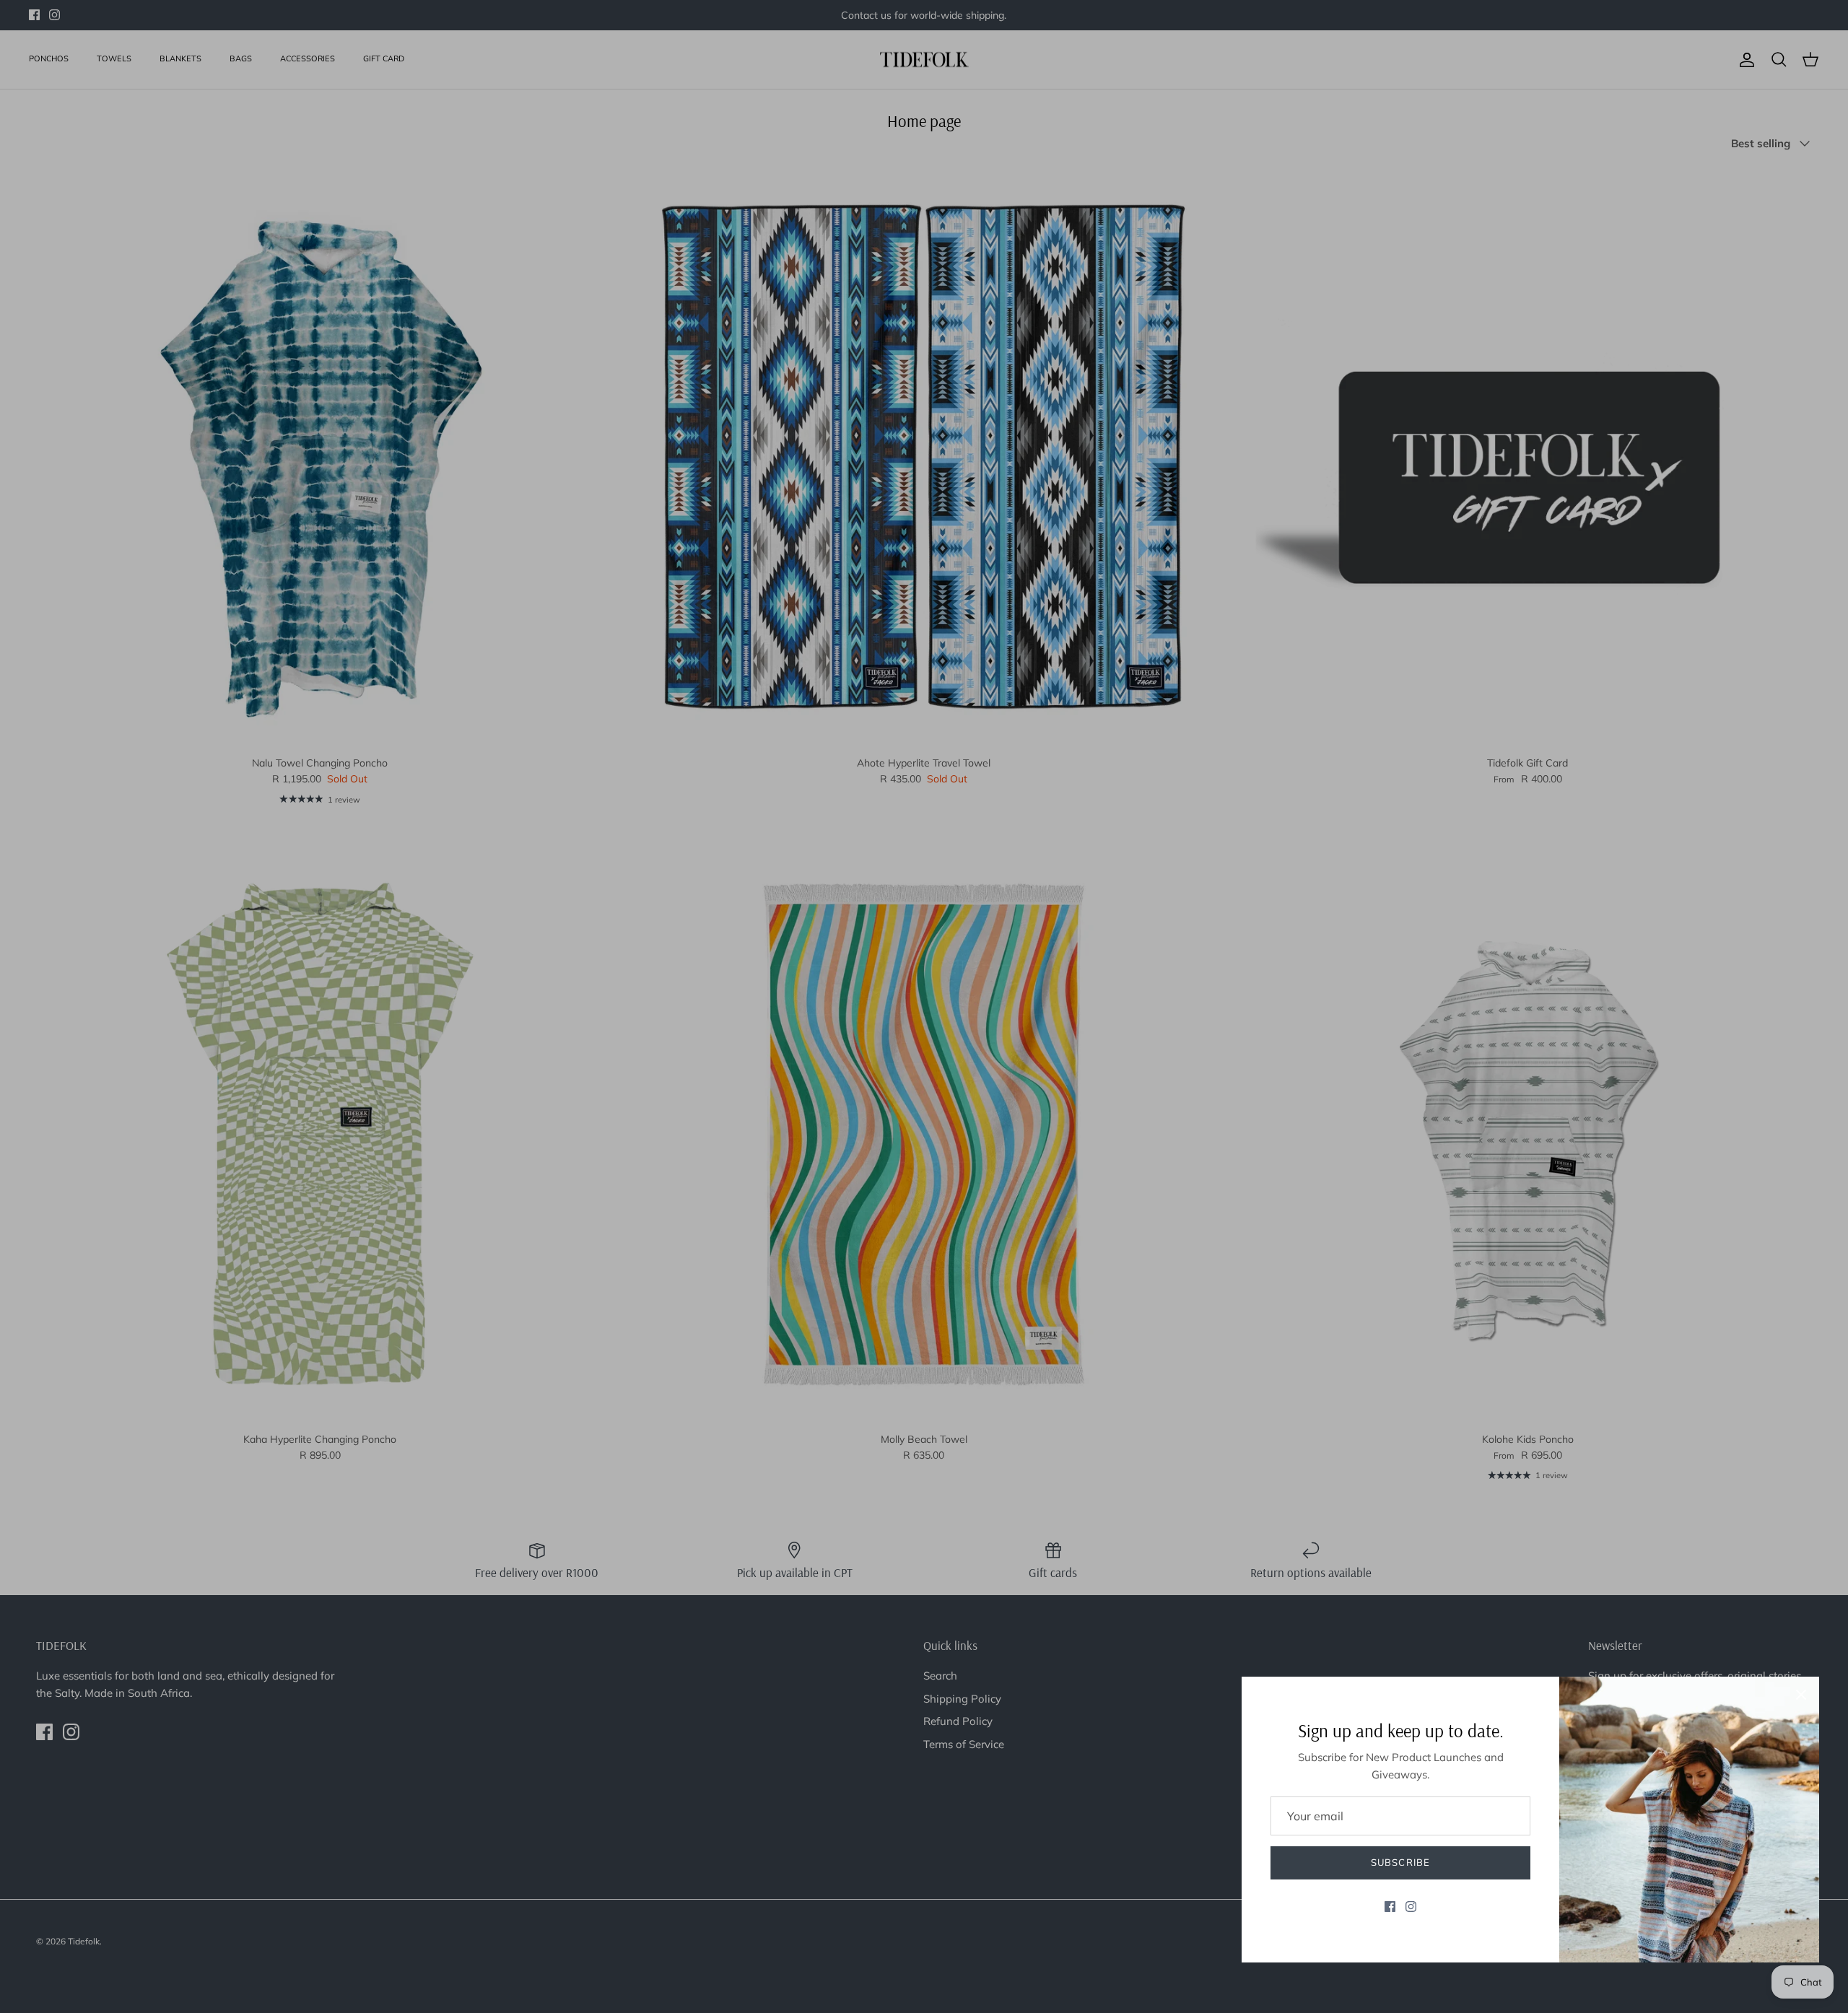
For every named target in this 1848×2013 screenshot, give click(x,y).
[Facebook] (1390, 1907)
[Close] (1801, 1695)
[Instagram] (1411, 1907)
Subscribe (1400, 1862)
